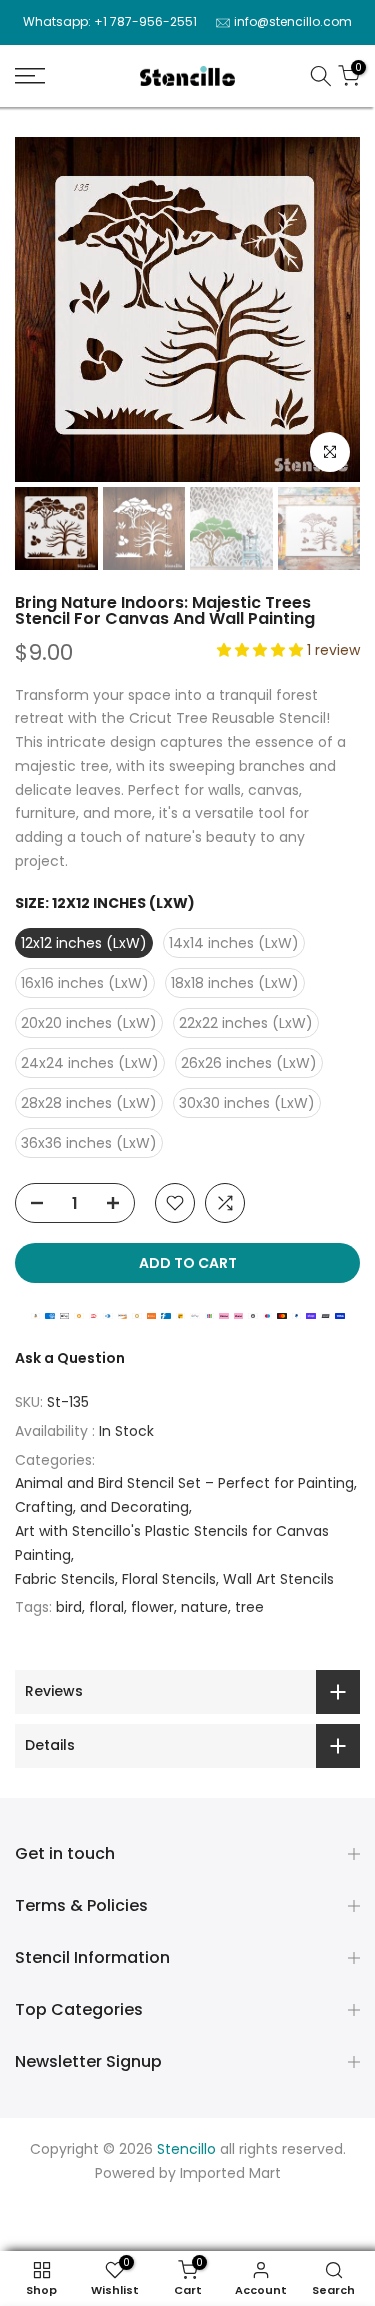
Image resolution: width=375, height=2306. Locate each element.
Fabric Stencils (65, 1579)
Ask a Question (70, 1358)
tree (249, 1607)
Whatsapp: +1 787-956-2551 (110, 21)
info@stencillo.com (293, 21)
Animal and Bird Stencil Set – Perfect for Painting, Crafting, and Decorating (186, 1495)
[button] (262, 650)
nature (204, 1607)
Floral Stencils (169, 1579)
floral (106, 1607)
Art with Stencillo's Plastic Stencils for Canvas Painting (172, 1543)
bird (69, 1607)
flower (152, 1607)
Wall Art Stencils (278, 1579)
